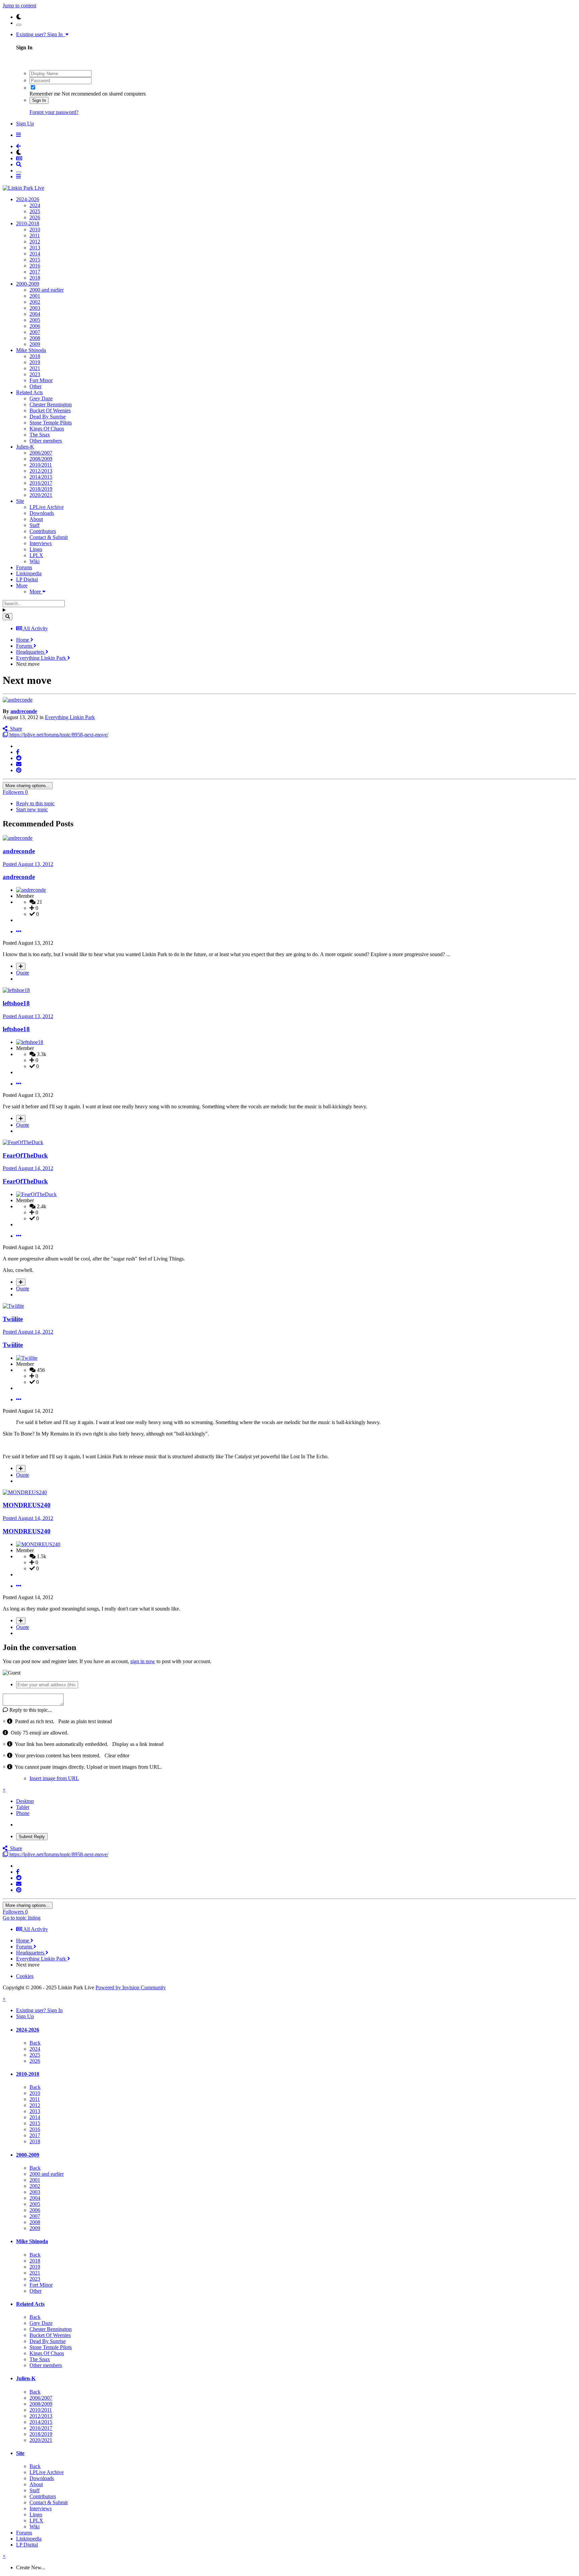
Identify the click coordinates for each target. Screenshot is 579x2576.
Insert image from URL (54, 1778)
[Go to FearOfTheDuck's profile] (23, 1142)
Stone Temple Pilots (51, 423)
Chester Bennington (51, 404)
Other (36, 386)
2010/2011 (41, 465)
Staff (35, 525)
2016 (35, 266)
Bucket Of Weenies (50, 411)
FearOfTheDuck (25, 1155)
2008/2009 (41, 459)
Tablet (23, 1807)
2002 (35, 302)
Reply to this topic (35, 803)
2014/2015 (41, 477)
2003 (35, 308)
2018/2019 (41, 489)
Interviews (41, 543)
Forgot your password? (54, 112)
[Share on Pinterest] (19, 770)
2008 (35, 338)
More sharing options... (28, 786)
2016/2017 (41, 483)
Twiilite (13, 1319)
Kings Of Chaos (47, 429)
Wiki (35, 561)
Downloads (42, 513)
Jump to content (19, 6)
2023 (35, 374)
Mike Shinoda (31, 350)
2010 (35, 229)
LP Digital (27, 579)
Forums (24, 567)
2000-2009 (28, 284)
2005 (35, 320)
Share (15, 729)
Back (35, 2043)
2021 (35, 368)
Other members (46, 441)
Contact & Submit (49, 537)
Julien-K (25, 447)
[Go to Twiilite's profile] (13, 1306)
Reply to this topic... (30, 1710)
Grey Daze (41, 398)
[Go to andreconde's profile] (18, 700)
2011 (35, 236)
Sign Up (25, 124)
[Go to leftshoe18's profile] (16, 990)
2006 (35, 326)
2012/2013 (41, 471)
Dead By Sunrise (48, 417)
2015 (35, 260)
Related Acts (29, 392)
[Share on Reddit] (19, 758)
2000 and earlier (47, 290)
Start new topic (32, 809)
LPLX (36, 555)
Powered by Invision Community (131, 1987)
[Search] (8, 617)
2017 (35, 272)
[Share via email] (19, 764)
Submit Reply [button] (32, 1837)
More (22, 586)
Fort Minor (41, 380)
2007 (35, 332)
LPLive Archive (47, 507)
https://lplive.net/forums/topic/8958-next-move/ (58, 735)
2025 (35, 211)
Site (20, 501)
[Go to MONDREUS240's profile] (25, 1492)
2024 (35, 205)
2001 (35, 296)
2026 (35, 217)
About (36, 519)
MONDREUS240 (27, 1505)
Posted (28, 864)
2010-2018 (28, 223)
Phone (23, 1813)
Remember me (45, 94)
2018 (35, 278)
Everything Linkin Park (70, 717)
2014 (35, 254)
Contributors (43, 531)
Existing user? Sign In (41, 34)
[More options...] (19, 931)
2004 (35, 314)
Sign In (39, 100)
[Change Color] (19, 25)
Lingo (36, 549)
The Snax (40, 435)
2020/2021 (41, 495)
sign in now (143, 1661)
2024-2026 (28, 199)
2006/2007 (41, 453)
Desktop (25, 1801)
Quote (23, 973)
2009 (35, 344)
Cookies (25, 1976)
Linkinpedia (29, 573)
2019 (35, 362)
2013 (35, 248)
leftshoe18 (16, 1003)
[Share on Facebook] (18, 752)
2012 (35, 242)
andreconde (24, 711)
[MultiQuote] (21, 966)
